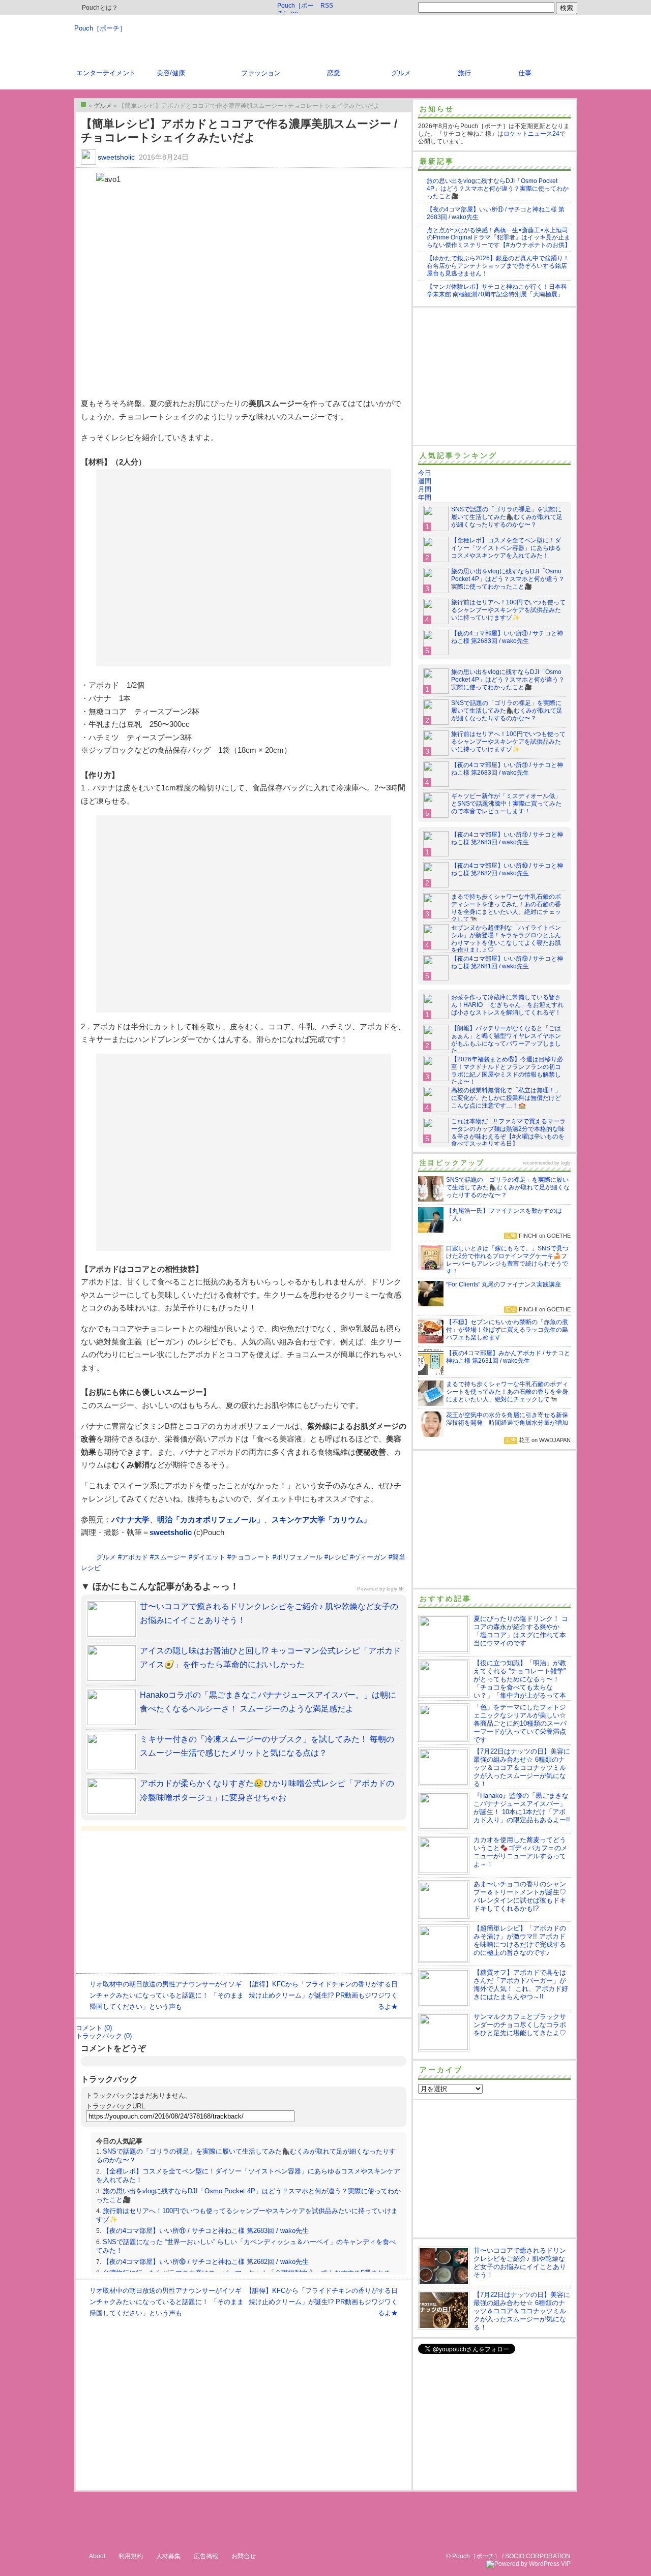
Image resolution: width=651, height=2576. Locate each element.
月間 (425, 489)
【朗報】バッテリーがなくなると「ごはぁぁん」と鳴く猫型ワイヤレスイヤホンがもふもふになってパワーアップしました (506, 1040)
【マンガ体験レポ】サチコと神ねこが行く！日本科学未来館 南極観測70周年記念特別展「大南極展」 (497, 290)
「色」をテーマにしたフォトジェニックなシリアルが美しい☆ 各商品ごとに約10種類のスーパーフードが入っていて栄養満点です (520, 1723)
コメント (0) (94, 2028)
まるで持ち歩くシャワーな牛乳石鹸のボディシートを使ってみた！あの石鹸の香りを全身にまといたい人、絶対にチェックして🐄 (506, 908)
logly (566, 1163)
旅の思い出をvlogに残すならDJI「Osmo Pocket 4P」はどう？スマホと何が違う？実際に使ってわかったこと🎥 (498, 189)
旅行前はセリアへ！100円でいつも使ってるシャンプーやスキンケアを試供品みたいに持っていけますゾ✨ (508, 610)
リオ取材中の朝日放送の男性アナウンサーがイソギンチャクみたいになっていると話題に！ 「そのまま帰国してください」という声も (167, 1995)
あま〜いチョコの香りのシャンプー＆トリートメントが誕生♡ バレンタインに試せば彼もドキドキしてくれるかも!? (520, 1896)
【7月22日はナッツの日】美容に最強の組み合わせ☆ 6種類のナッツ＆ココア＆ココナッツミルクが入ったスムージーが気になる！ (522, 1768)
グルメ (401, 73)
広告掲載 (206, 2556)
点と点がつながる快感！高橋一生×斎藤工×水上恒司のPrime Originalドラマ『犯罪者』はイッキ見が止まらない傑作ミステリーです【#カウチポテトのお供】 (499, 238)
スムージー (170, 1557)
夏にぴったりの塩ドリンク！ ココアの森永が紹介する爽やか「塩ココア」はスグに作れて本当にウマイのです (521, 1631)
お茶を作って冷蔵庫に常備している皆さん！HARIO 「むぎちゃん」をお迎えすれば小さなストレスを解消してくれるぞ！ (507, 1005)
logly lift (395, 1589)
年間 (425, 497)
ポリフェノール (299, 1557)
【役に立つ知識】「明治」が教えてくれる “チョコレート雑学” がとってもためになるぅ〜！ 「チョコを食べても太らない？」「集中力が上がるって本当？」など (492, 1683)
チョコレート (251, 1557)
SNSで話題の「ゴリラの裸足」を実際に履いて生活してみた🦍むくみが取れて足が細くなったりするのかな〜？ (507, 517)
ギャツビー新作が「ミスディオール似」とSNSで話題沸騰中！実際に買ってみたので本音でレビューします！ (506, 804)
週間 (425, 481)
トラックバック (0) (104, 2036)
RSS (327, 6)
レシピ (338, 1557)
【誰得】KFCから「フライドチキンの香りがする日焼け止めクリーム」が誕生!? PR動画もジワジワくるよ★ (322, 1995)
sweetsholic (116, 157)
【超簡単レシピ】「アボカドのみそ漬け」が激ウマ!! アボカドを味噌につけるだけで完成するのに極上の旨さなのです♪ (520, 1940)
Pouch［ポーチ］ (100, 28)
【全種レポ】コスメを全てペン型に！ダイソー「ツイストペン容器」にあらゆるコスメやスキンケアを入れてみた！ (506, 548)
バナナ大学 (130, 1520)
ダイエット (209, 1557)
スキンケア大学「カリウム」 (321, 1520)
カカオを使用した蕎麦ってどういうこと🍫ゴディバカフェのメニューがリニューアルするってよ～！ (521, 1852)
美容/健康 (171, 73)
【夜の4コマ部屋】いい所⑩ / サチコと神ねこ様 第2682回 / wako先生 (206, 2262)
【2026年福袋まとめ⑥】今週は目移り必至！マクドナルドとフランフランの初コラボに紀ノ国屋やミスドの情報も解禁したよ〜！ (507, 1071)
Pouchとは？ (99, 8)
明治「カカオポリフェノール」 (211, 1520)
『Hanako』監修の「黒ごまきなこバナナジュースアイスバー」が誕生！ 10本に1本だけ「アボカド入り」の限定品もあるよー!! (522, 1808)
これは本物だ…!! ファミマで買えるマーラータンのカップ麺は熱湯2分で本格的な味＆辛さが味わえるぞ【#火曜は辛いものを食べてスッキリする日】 (508, 1133)
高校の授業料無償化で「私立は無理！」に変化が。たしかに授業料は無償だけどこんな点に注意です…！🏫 (506, 1098)
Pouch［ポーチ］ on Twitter (295, 8)
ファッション (261, 73)
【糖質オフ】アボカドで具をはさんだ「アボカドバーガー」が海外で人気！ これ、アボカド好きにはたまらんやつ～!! (521, 1985)
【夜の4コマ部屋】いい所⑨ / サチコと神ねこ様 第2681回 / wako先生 (507, 962)
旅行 (464, 73)
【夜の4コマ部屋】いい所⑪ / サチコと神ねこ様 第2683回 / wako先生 (206, 2231)
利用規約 (131, 2556)
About (97, 2556)
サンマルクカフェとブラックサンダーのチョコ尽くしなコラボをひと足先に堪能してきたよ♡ (520, 2025)
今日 (425, 473)
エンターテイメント (106, 73)
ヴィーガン (370, 1557)
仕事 (525, 73)
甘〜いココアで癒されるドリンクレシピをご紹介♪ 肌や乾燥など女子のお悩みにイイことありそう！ (520, 2263)
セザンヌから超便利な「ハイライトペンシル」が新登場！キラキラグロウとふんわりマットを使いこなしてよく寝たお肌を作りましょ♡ (506, 939)
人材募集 (168, 2556)
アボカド (135, 1557)
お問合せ (244, 2556)
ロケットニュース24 (531, 134)
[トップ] (83, 105)
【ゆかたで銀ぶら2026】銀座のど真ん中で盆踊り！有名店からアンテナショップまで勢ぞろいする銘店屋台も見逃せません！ (498, 266)
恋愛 (334, 73)
